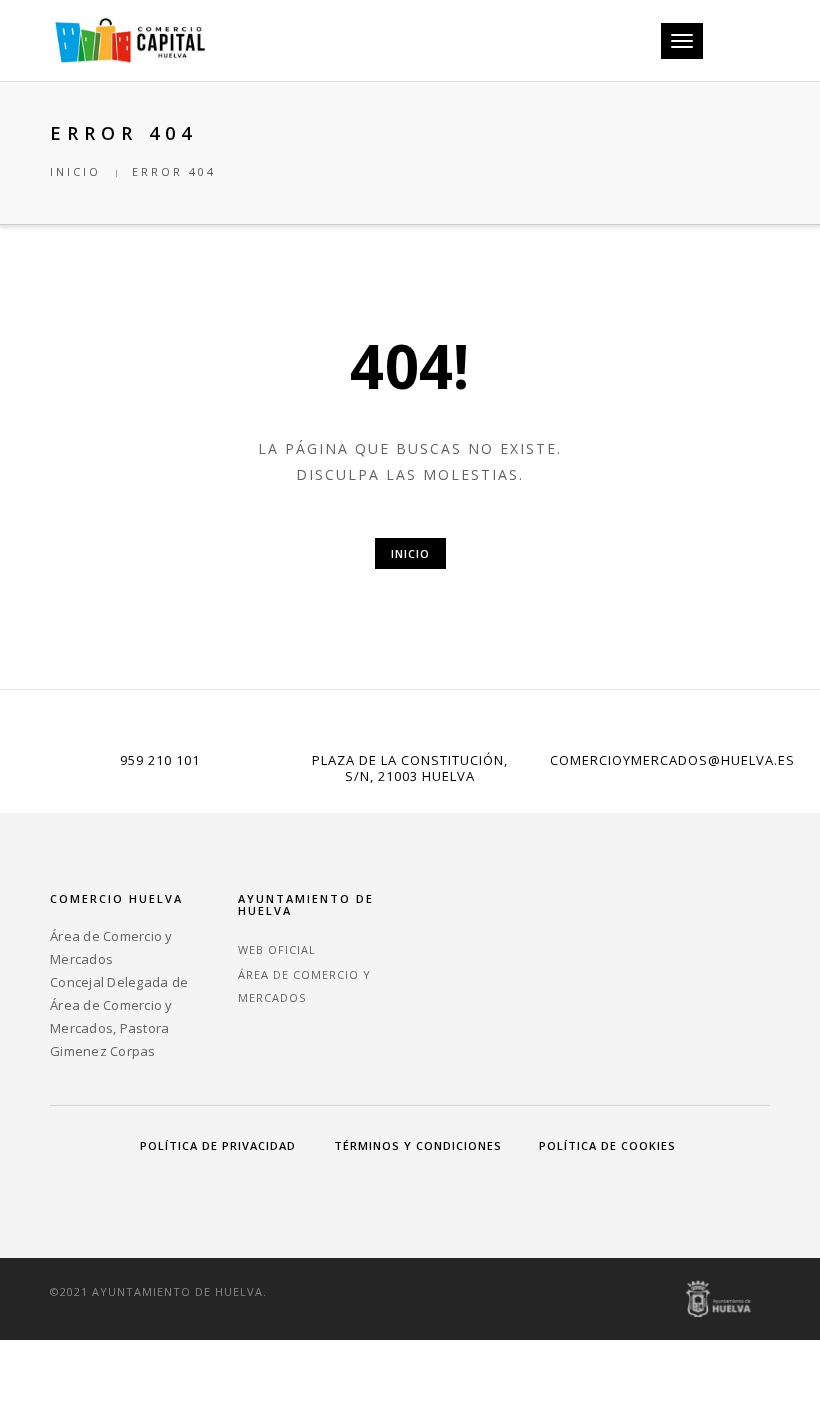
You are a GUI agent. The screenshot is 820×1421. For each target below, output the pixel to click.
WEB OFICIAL (277, 949)
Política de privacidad (218, 1145)
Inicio (75, 171)
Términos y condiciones (418, 1145)
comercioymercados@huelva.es (672, 760)
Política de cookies (607, 1145)
